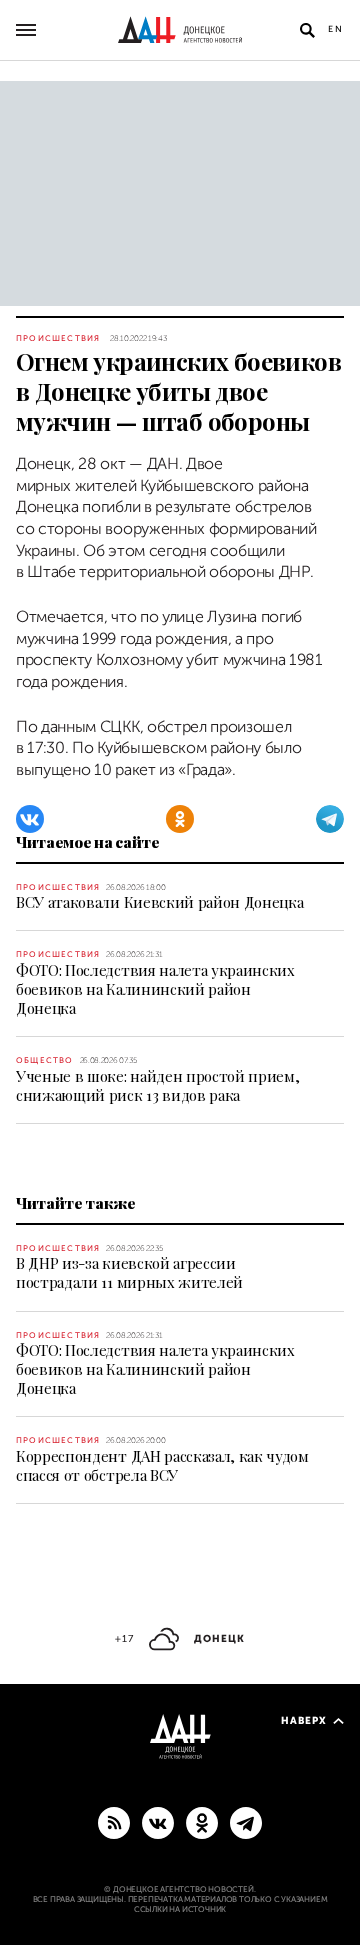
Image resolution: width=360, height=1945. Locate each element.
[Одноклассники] (180, 819)
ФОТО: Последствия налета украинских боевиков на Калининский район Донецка (155, 989)
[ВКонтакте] (30, 819)
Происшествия (58, 338)
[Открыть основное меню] (26, 30)
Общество (45, 1060)
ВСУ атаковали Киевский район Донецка (159, 902)
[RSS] (114, 1822)
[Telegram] (330, 819)
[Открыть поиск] (307, 30)
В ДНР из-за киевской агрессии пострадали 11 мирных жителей (129, 1272)
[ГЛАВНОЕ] (246, 1822)
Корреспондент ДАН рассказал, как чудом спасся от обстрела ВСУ (162, 1465)
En (336, 29)
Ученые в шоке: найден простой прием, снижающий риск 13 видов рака (157, 1085)
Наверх (304, 1720)
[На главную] (180, 30)
